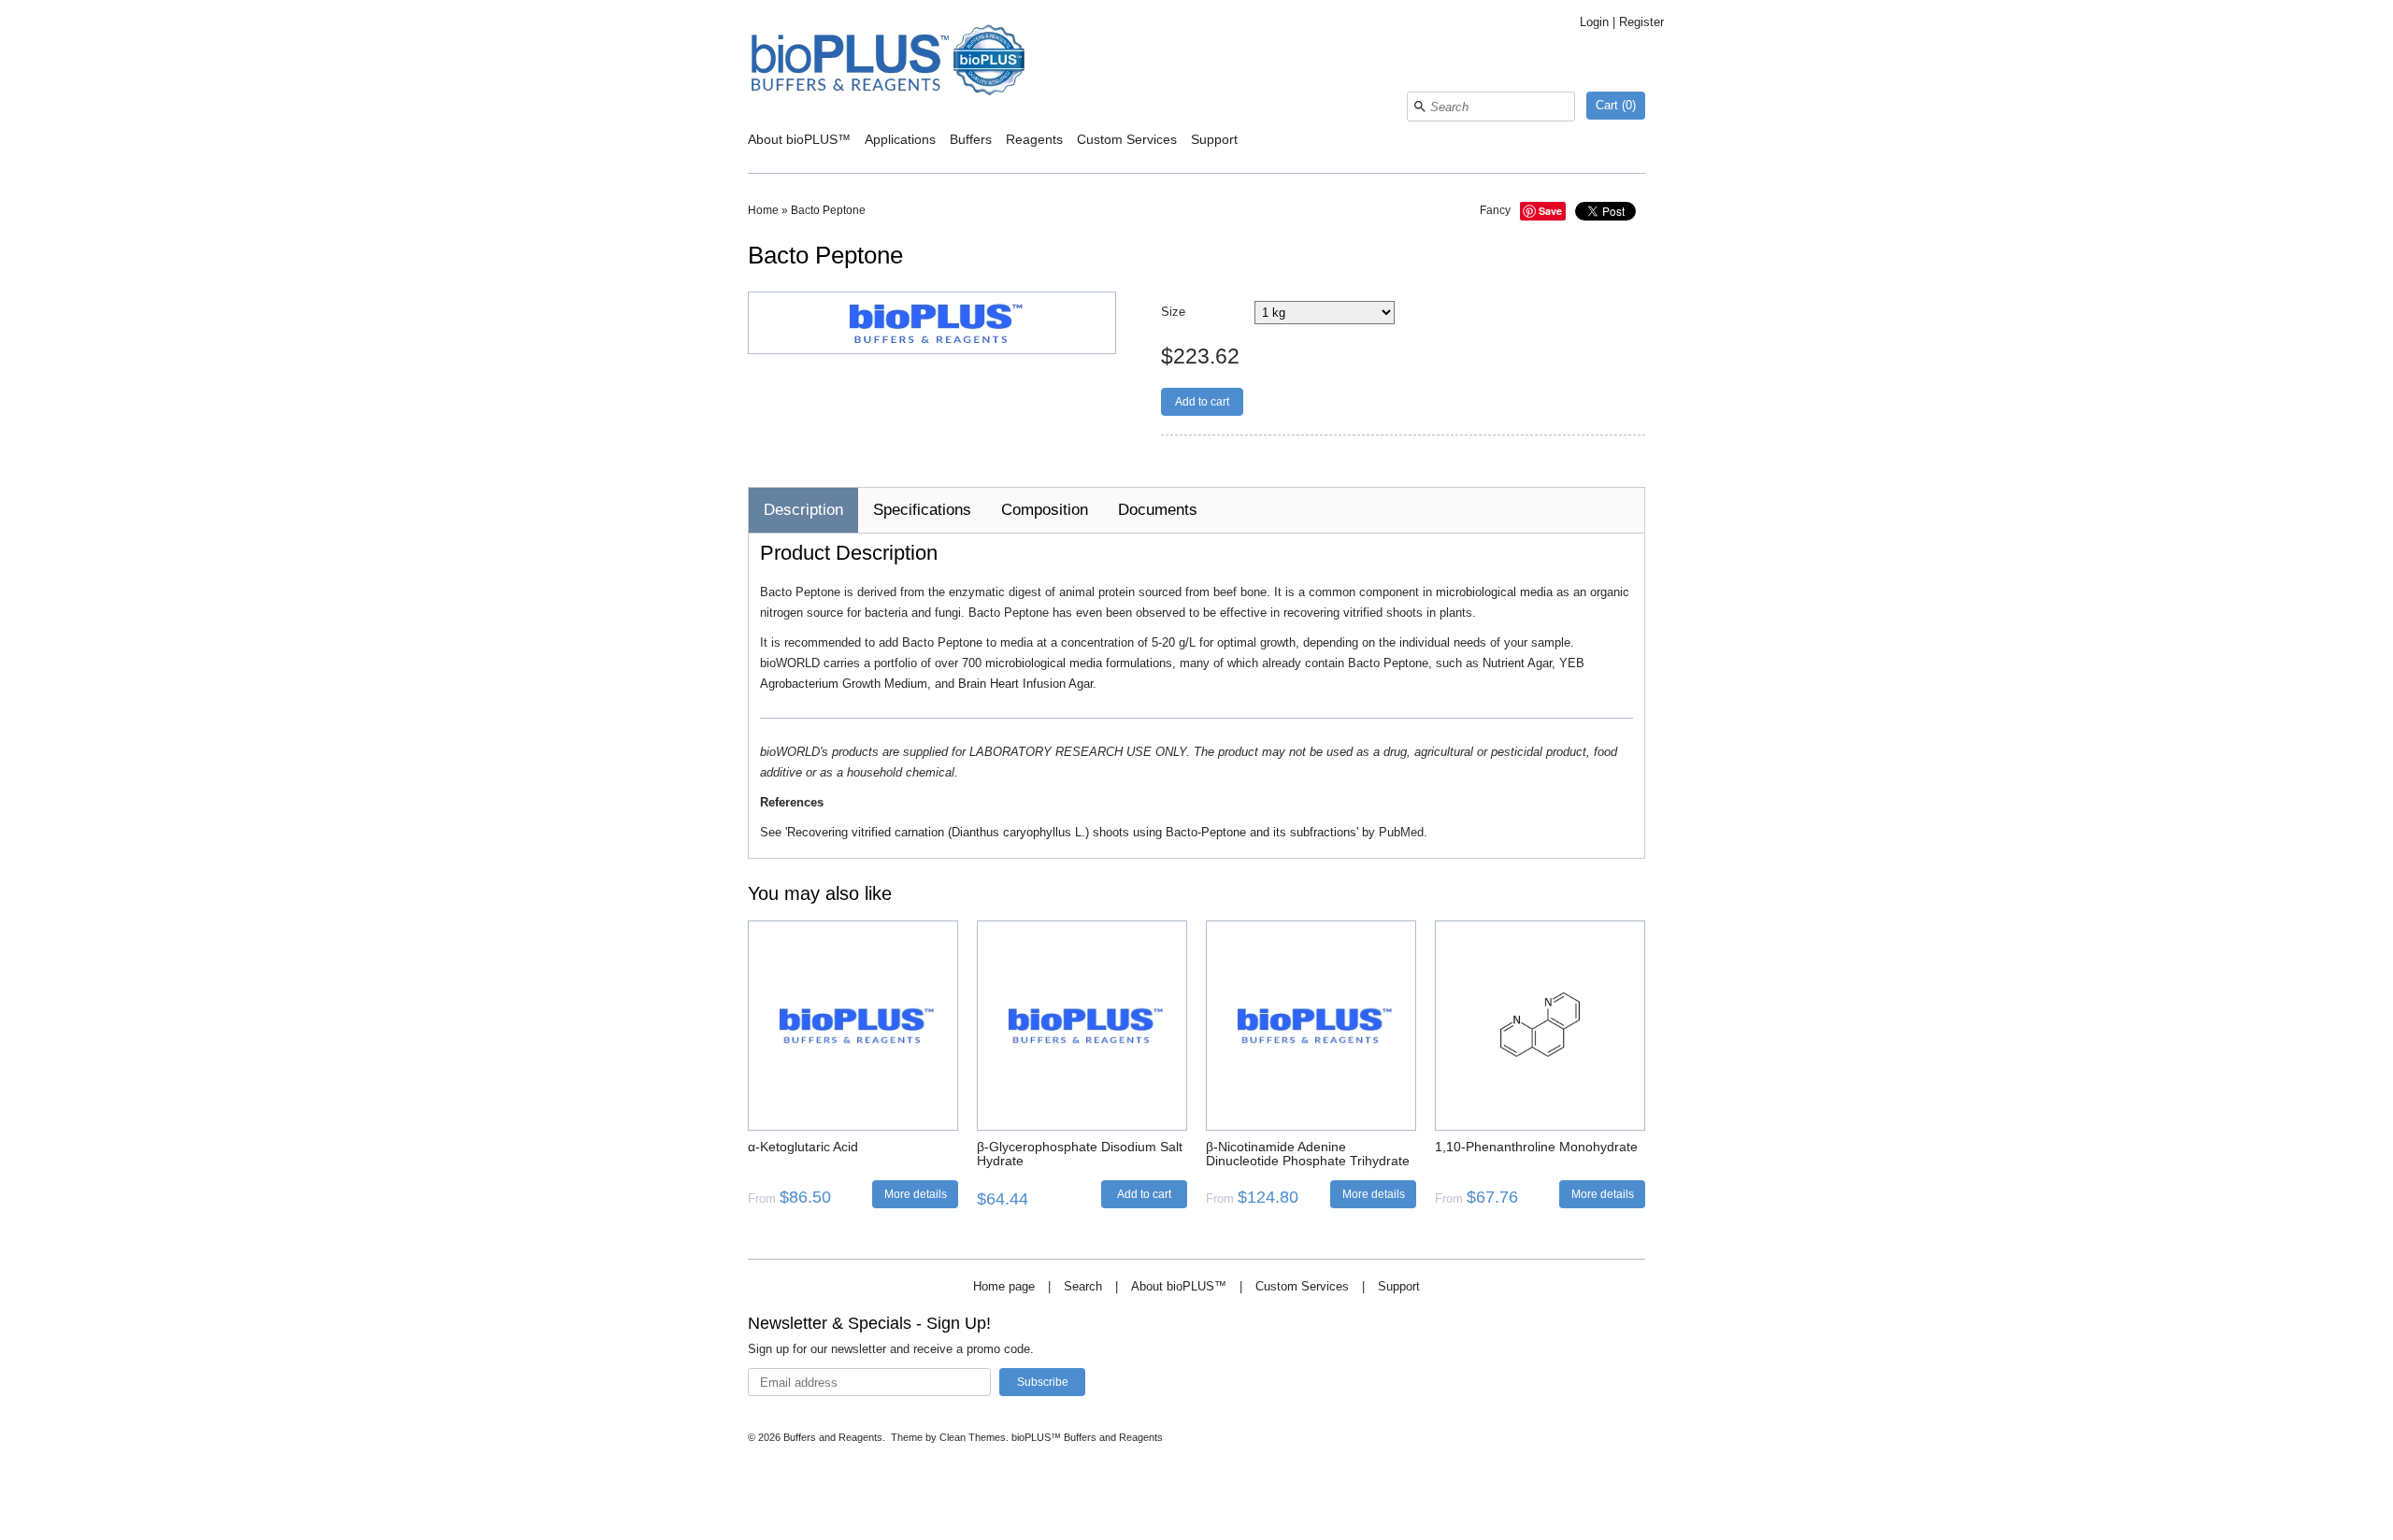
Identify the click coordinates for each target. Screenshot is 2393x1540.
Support (1214, 139)
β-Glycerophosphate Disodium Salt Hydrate (1080, 1154)
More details (916, 1194)
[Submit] (1420, 107)
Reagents (1034, 139)
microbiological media (1494, 592)
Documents (1158, 510)
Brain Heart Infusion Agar (1025, 684)
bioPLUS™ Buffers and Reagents (1087, 1437)
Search (1083, 1286)
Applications (900, 139)
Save (1550, 211)
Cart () (1616, 105)
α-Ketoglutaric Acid (803, 1147)
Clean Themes (973, 1437)
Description (803, 510)
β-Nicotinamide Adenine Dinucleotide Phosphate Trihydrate (1308, 1154)
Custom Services (1127, 139)
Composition (1045, 510)
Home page (1004, 1286)
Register (1641, 22)
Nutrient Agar (1517, 663)
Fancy (1495, 210)
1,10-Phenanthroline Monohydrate (1536, 1147)
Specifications (922, 510)
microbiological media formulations (1079, 663)
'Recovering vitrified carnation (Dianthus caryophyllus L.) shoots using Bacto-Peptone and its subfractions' (1072, 832)
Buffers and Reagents (833, 1437)
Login (1594, 22)
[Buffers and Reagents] (888, 62)
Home (763, 210)
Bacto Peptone (828, 210)
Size (1173, 312)
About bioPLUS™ (799, 139)
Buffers (971, 139)
